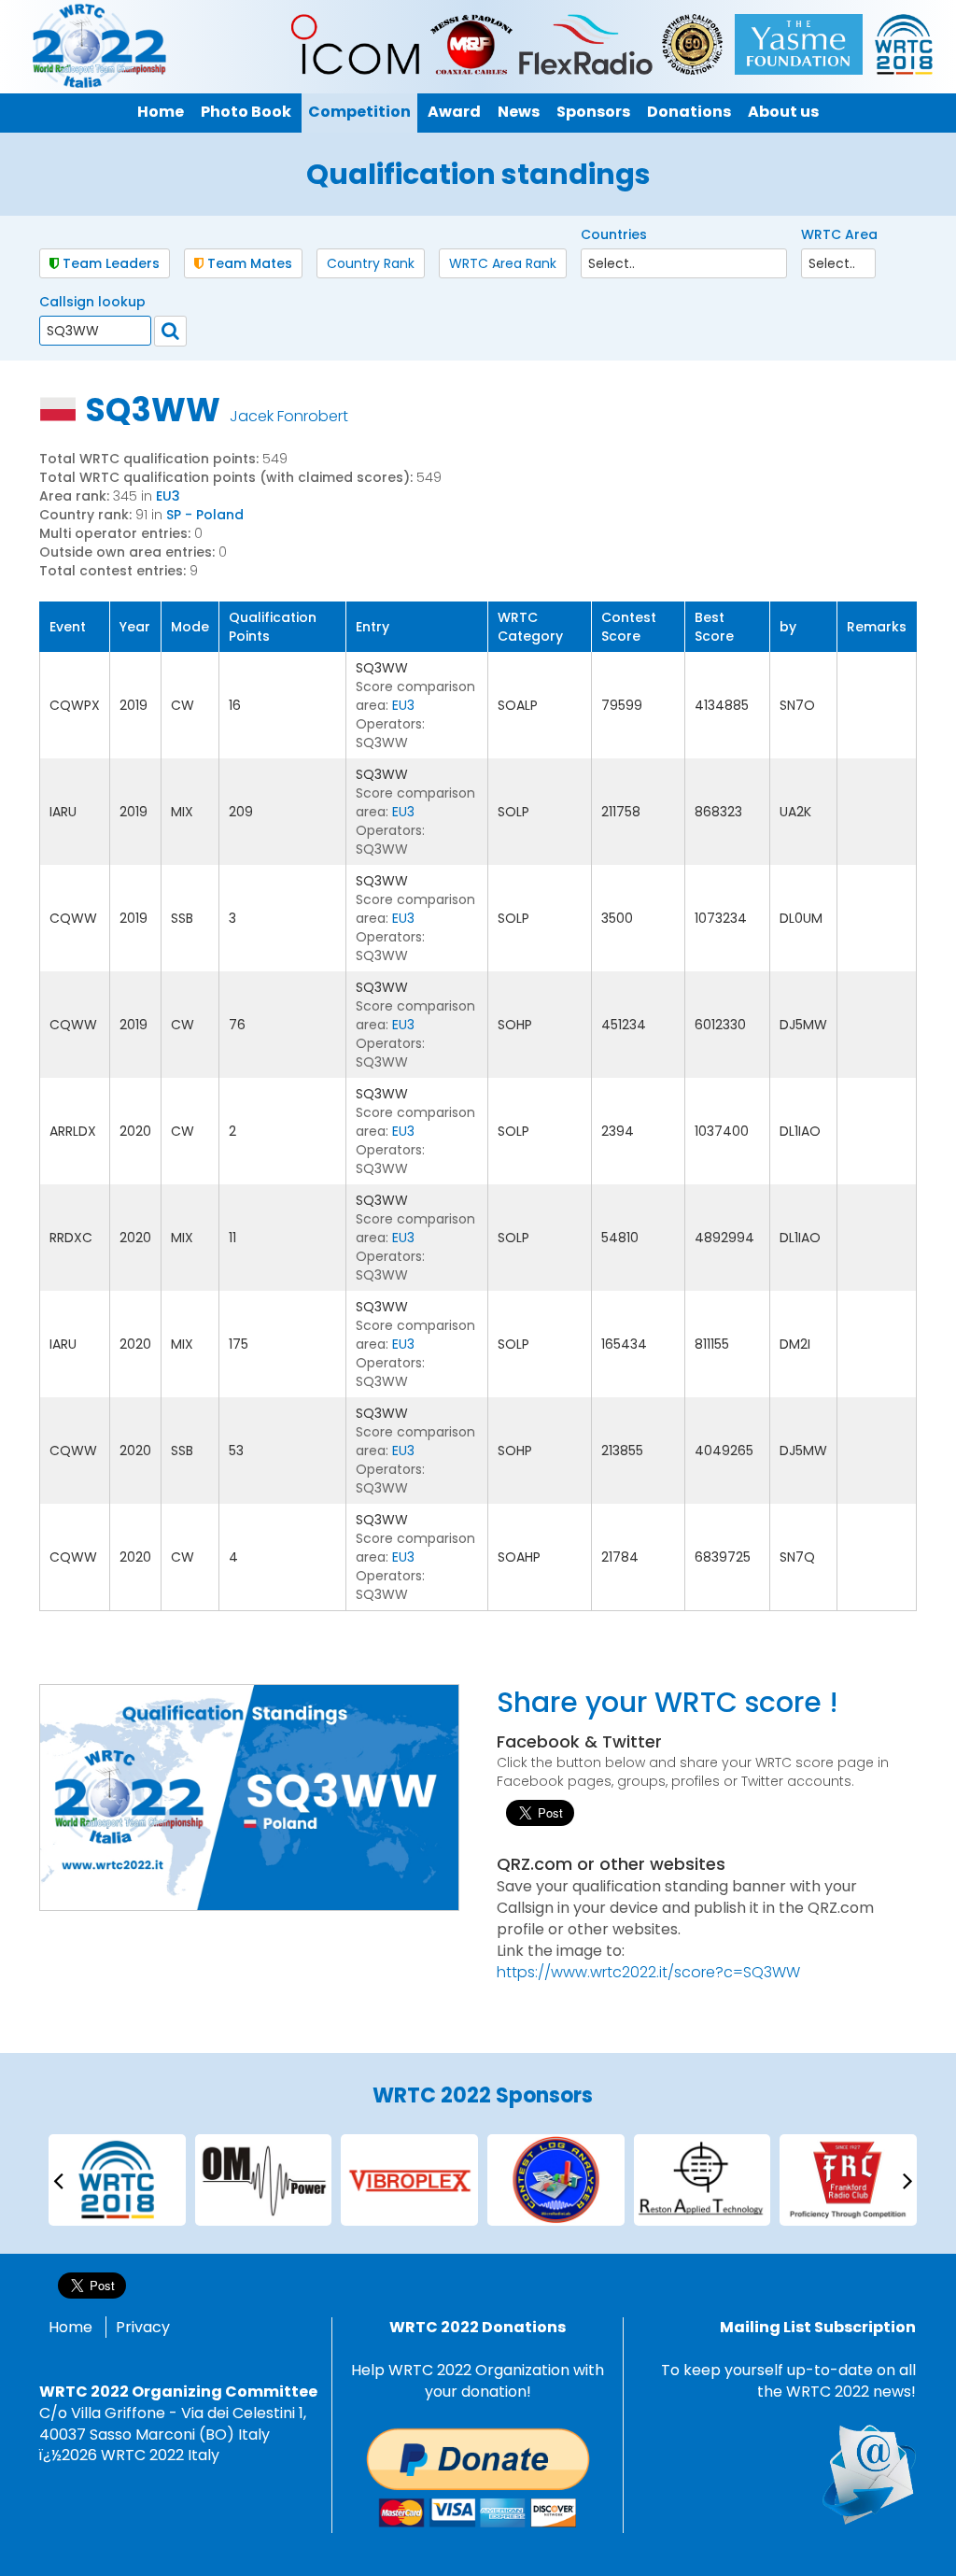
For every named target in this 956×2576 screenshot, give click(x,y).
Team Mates (248, 263)
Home (70, 2327)
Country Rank (371, 263)
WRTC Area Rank (503, 263)
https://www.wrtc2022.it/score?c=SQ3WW (648, 1972)
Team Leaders (109, 263)
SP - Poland (205, 515)
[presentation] (58, 2180)
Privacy (143, 2327)
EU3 (168, 496)
